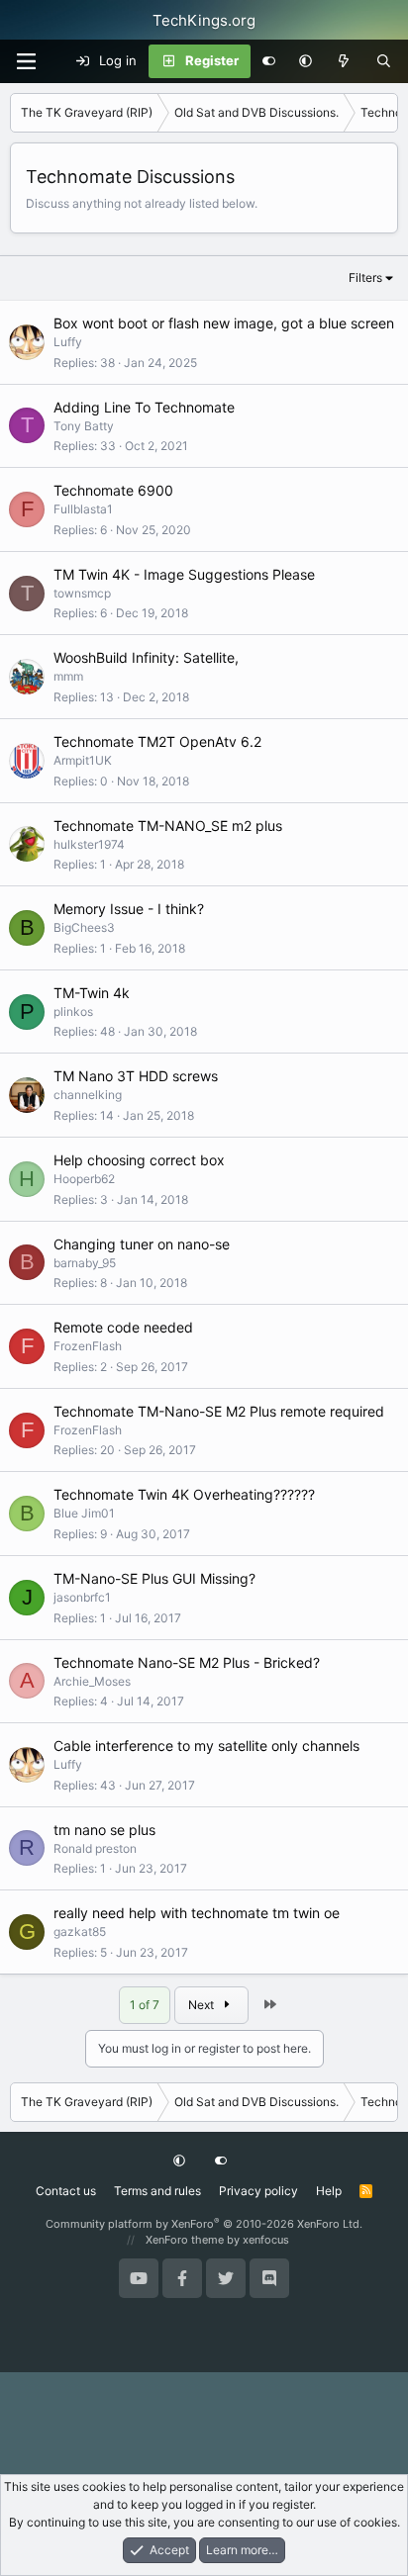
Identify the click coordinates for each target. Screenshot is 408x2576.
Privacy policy (258, 2191)
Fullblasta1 (83, 509)
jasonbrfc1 (82, 1597)
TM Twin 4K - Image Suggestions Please (184, 574)
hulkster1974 (89, 844)
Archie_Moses (92, 1681)
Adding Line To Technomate (144, 407)
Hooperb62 (84, 1179)
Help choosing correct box (139, 1160)
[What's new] (344, 61)
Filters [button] (365, 277)
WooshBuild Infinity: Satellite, (146, 657)
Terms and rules (157, 2191)
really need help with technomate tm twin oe (197, 1913)
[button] (306, 61)
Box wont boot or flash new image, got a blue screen (224, 323)
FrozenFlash (88, 1346)
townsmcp (82, 593)
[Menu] (26, 61)
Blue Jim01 (84, 1513)
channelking (88, 1095)
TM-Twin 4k (92, 993)
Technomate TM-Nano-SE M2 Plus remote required (219, 1411)
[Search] (384, 61)
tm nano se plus (104, 1830)
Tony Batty (84, 426)
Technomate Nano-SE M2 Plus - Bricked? (187, 1662)
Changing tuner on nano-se (142, 1244)
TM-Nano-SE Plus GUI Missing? (154, 1578)
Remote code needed (123, 1327)
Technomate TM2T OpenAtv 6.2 (157, 741)
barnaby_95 (85, 1263)
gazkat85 (80, 1932)
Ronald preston (95, 1848)
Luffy (68, 342)
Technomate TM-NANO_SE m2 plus (168, 826)
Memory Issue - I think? (129, 909)
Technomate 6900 (113, 490)
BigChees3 (84, 927)
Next (203, 2005)
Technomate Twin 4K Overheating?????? (184, 1494)
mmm (68, 676)
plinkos (73, 1012)
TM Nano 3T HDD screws (136, 1076)
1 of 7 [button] (145, 2005)
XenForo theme (185, 2240)
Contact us (66, 2191)
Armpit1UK (83, 760)
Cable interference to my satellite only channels (206, 1746)
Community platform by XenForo (204, 2224)
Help (329, 2191)
